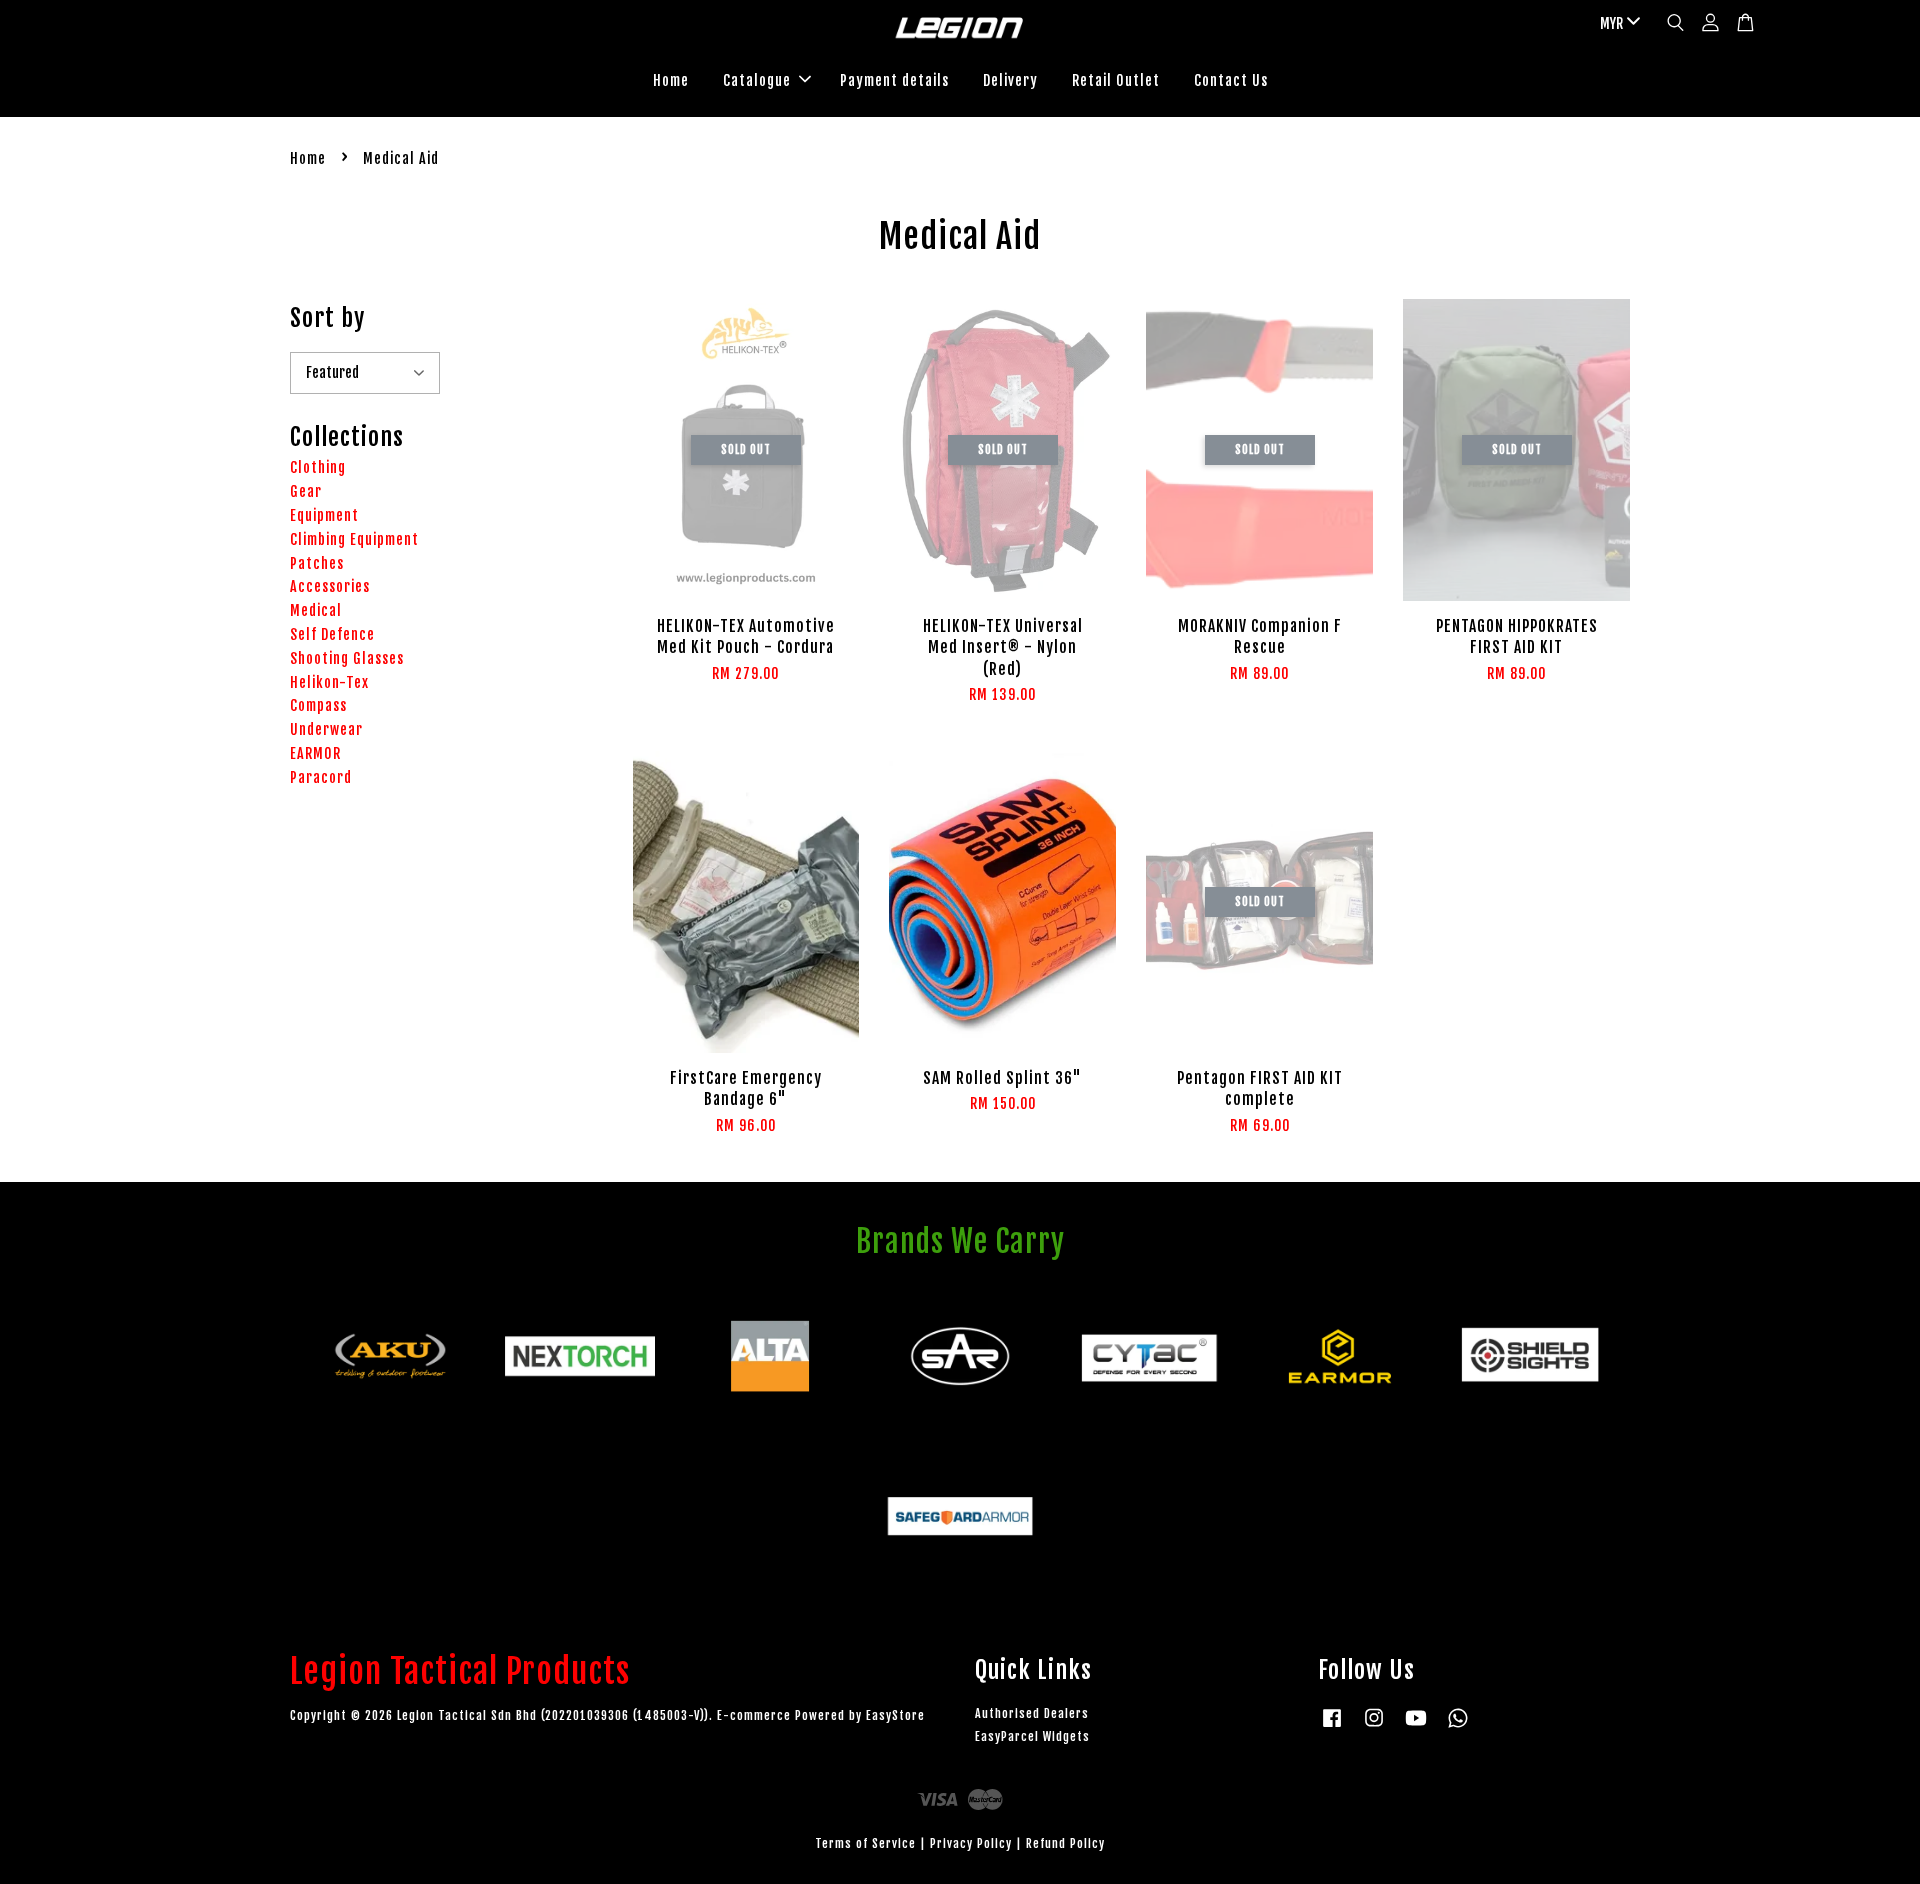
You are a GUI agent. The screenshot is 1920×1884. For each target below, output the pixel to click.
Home (671, 80)
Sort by (327, 318)
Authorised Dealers (1032, 1713)
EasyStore (895, 1715)
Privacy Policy (971, 1843)
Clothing (318, 467)
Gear (306, 491)
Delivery (1010, 80)
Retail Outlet (1116, 80)
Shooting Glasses (347, 658)
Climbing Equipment (354, 539)
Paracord (321, 777)
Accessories (330, 586)
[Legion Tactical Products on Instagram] (1374, 1727)
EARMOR (315, 753)
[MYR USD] (1616, 24)
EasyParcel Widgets (1032, 1736)
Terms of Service (865, 1843)
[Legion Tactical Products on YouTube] (1416, 1727)
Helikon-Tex (329, 682)
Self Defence (332, 634)
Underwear (326, 729)
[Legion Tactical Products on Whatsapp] (1458, 1727)
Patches (317, 563)
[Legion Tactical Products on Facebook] (1332, 1727)
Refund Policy (1065, 1843)
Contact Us (1231, 80)
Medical (316, 610)
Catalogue (757, 80)
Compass (318, 705)
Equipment (324, 515)
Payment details (894, 80)
